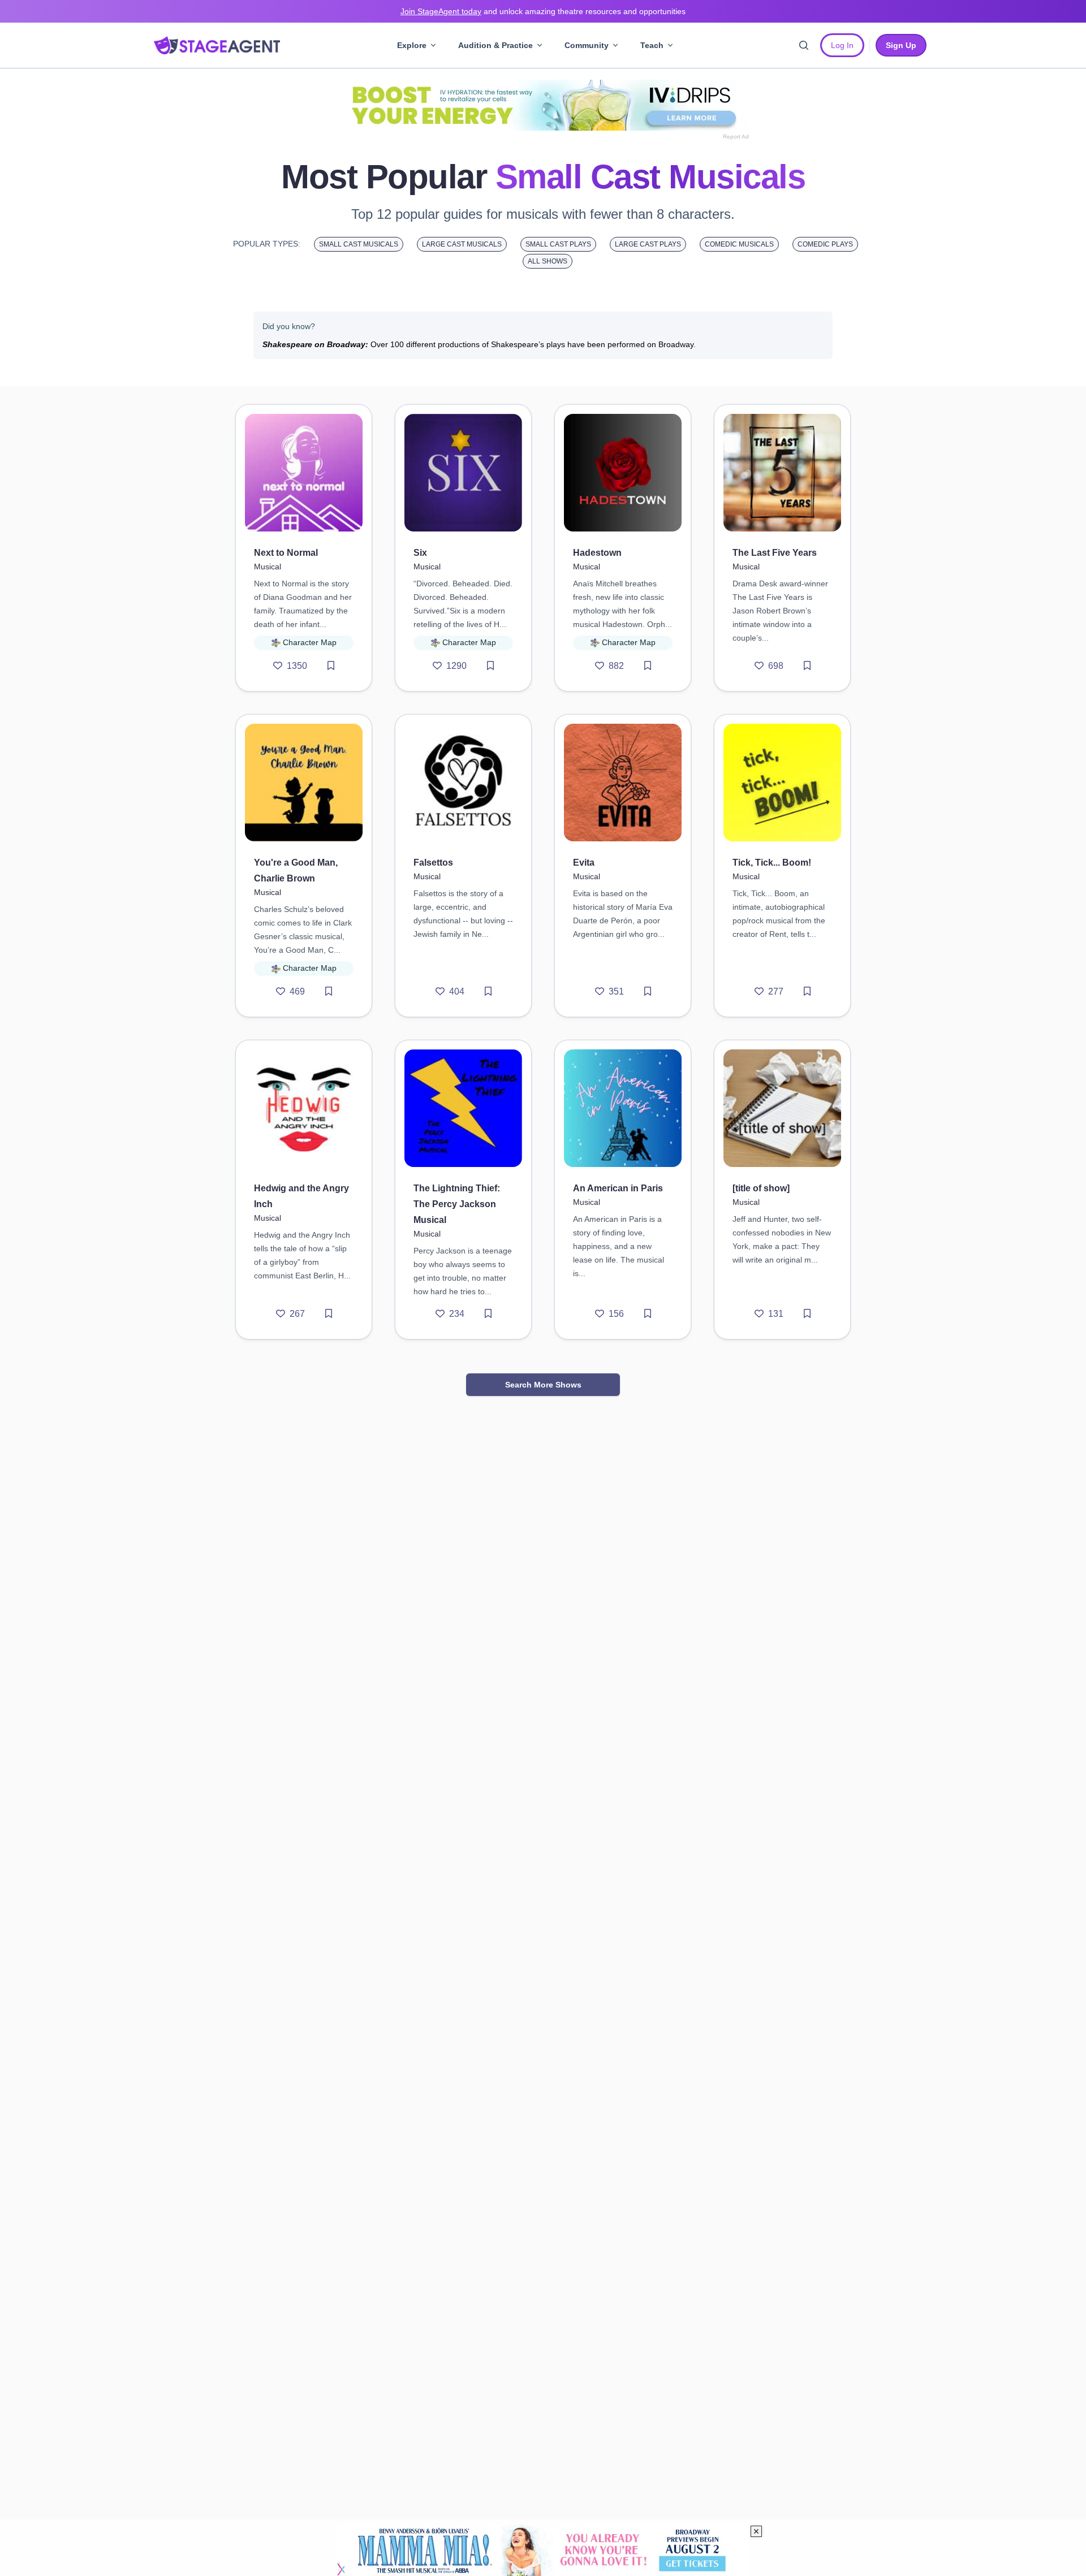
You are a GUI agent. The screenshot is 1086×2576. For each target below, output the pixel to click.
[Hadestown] (623, 473)
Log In (842, 45)
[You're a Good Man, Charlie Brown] (304, 783)
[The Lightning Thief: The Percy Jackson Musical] (463, 1108)
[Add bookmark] (331, 666)
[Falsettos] (463, 783)
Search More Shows (543, 1385)
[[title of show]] (782, 1108)
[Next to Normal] (304, 473)
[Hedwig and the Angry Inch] (304, 1108)
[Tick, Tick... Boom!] (782, 783)
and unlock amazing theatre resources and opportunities (543, 11)
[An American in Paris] (623, 1108)
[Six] (463, 473)
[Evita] (623, 783)
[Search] (804, 45)
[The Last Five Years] (782, 473)
